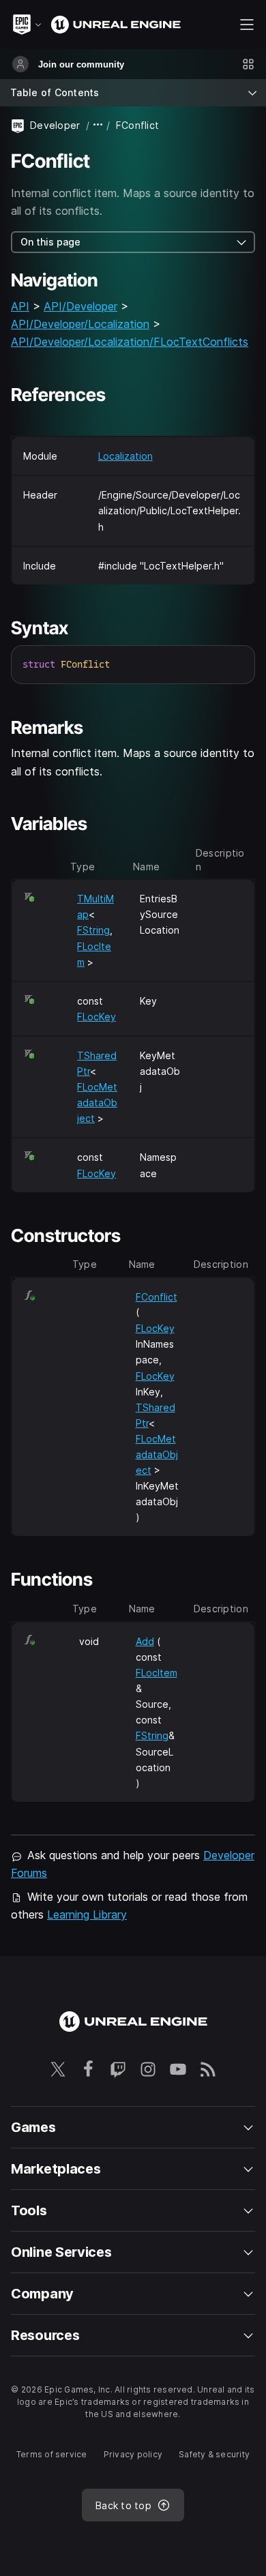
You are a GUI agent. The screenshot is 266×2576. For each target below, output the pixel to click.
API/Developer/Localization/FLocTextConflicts (130, 342)
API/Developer (80, 306)
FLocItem (157, 1673)
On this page (50, 242)
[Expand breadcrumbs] (98, 125)
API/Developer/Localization (80, 324)
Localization (125, 456)
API (20, 306)
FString (93, 930)
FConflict (157, 1297)
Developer (55, 125)
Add (145, 1641)
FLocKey (97, 1017)
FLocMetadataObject (97, 1102)
